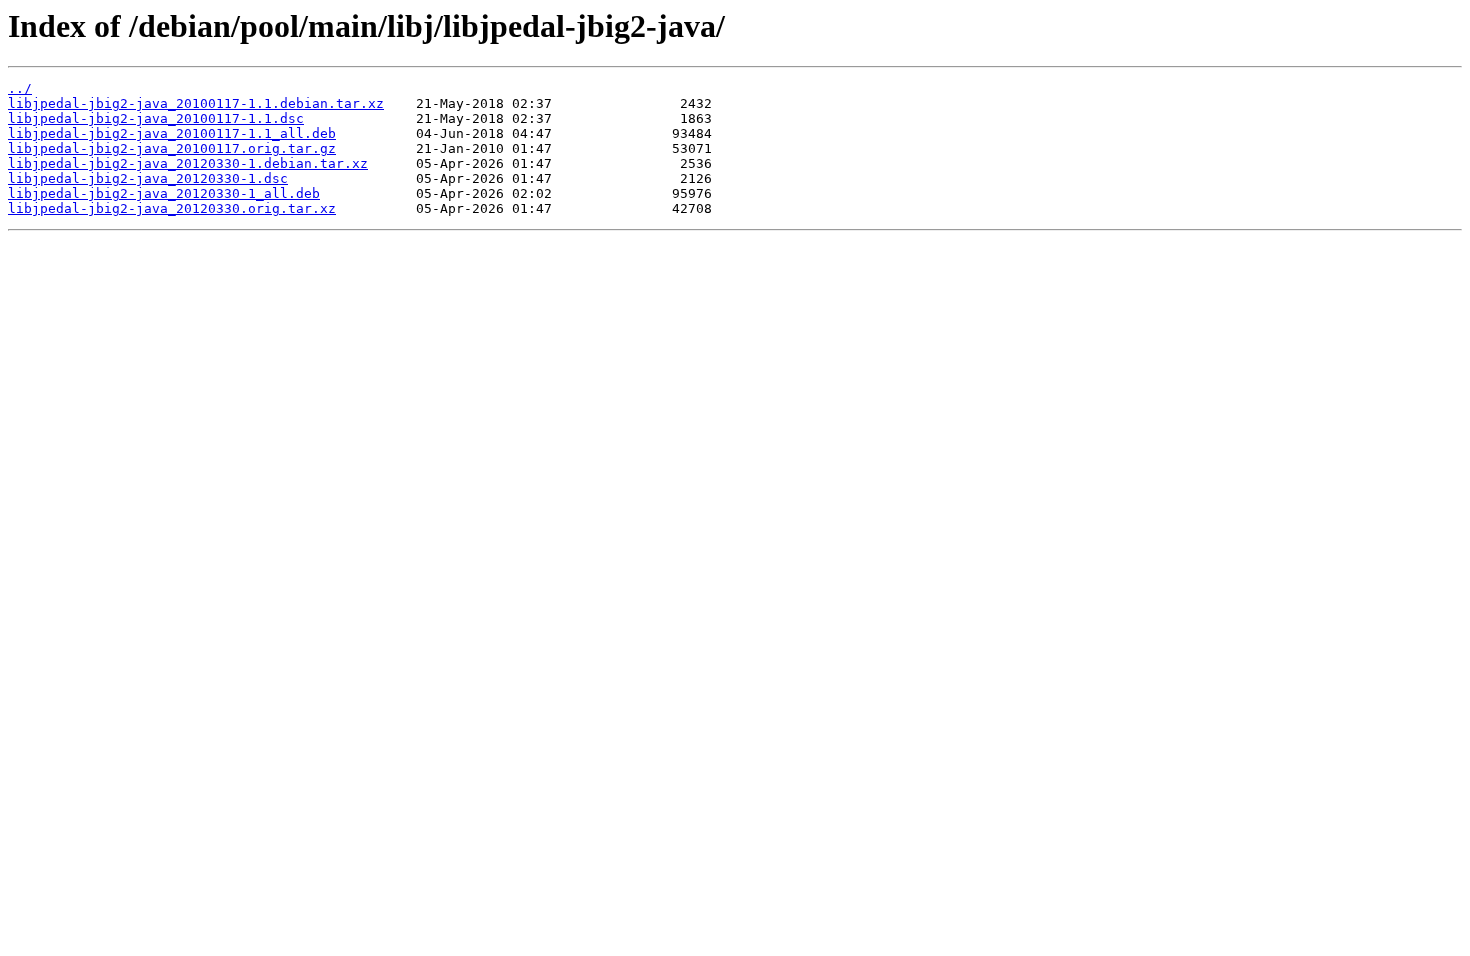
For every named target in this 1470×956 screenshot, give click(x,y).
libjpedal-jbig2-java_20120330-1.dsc (148, 178)
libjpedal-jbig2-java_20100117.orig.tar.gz (172, 148)
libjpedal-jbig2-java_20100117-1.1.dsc (156, 118)
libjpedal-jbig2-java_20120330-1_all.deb (164, 193)
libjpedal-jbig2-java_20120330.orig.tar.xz (172, 208)
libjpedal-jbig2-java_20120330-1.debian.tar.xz (188, 163)
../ (20, 88)
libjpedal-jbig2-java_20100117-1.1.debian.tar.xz (196, 103)
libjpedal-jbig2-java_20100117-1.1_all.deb (172, 133)
